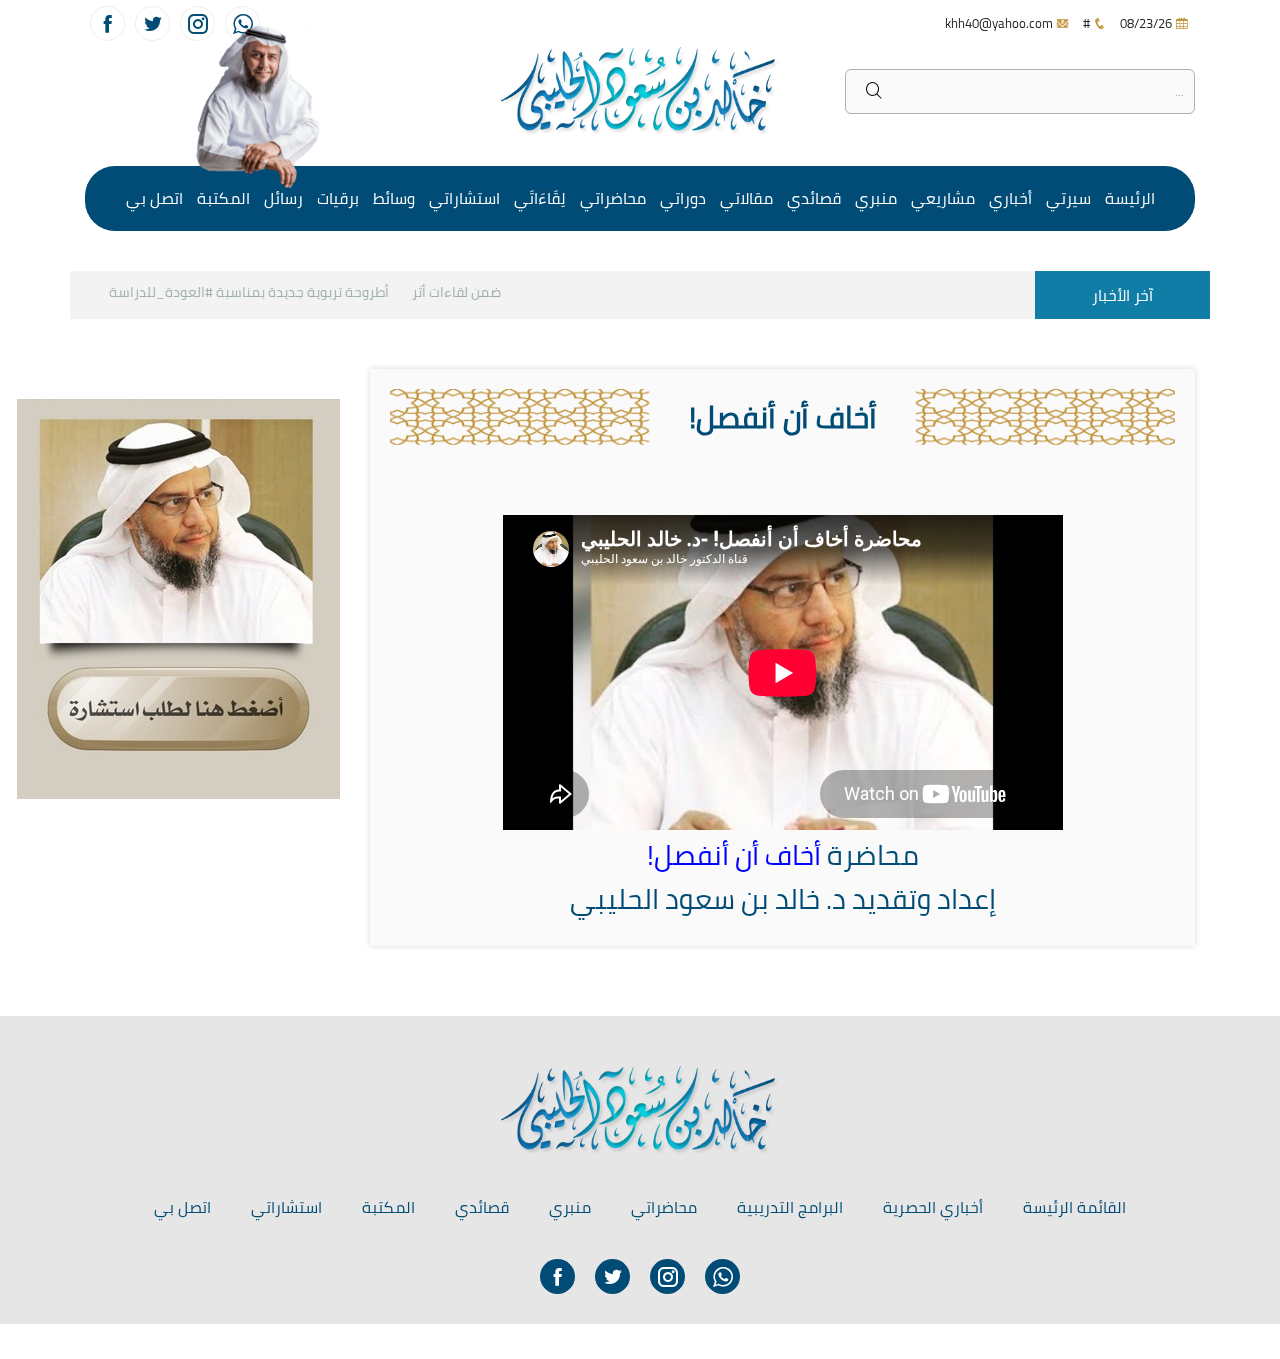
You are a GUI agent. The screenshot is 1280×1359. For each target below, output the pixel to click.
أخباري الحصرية (933, 1207)
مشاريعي (943, 198)
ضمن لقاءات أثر (469, 292)
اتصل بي (154, 198)
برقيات (338, 198)
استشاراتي (464, 198)
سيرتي (1068, 198)
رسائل (283, 198)
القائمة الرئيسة (1074, 1207)
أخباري (1010, 198)
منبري (876, 198)
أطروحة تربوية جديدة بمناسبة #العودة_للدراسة (262, 292)
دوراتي (683, 198)
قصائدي (814, 198)
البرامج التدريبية (790, 1207)
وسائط (394, 198)
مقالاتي (746, 198)
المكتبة (223, 198)
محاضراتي (613, 198)
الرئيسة (1130, 198)
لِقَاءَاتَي (540, 198)
